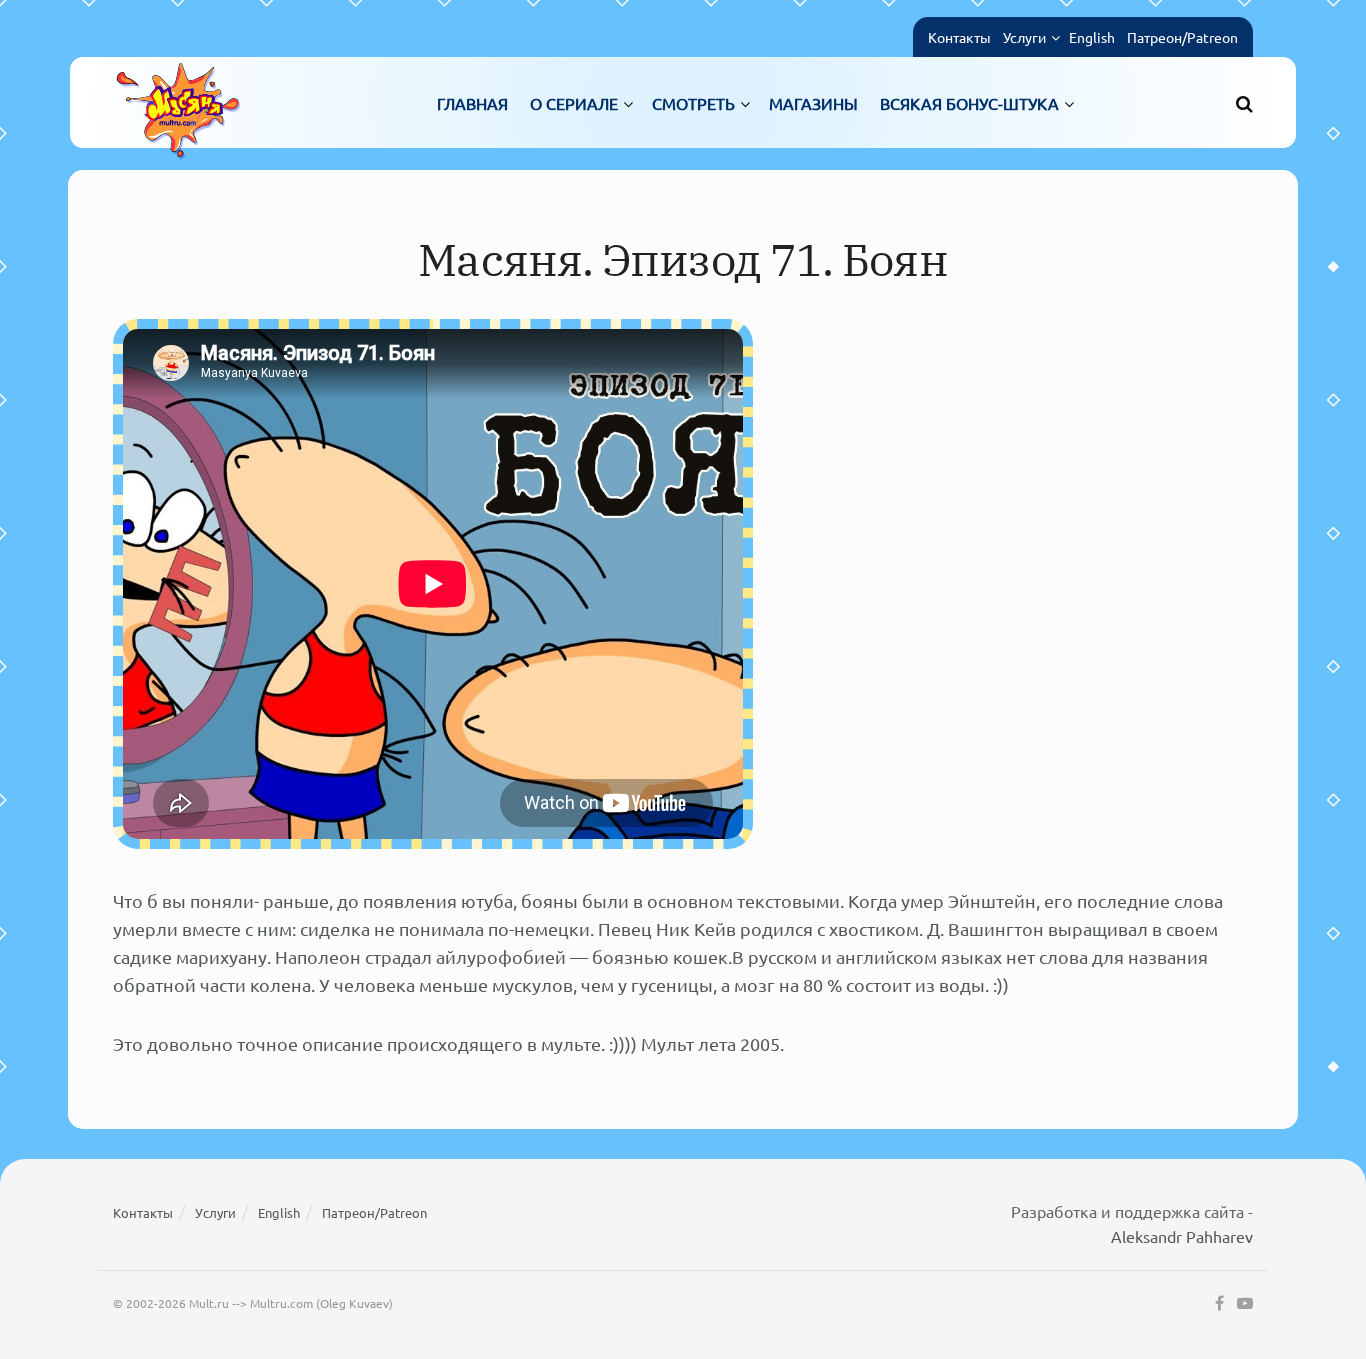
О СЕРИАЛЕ (574, 103)
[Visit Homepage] (178, 102)
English (1092, 37)
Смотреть (693, 103)
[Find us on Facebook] (1219, 1304)
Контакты (959, 37)
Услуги (1024, 37)
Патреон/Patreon (1182, 37)
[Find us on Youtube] (1245, 1304)
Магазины (813, 103)
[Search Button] (1244, 103)
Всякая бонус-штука (969, 103)
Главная (472, 103)
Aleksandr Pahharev (1182, 1236)
